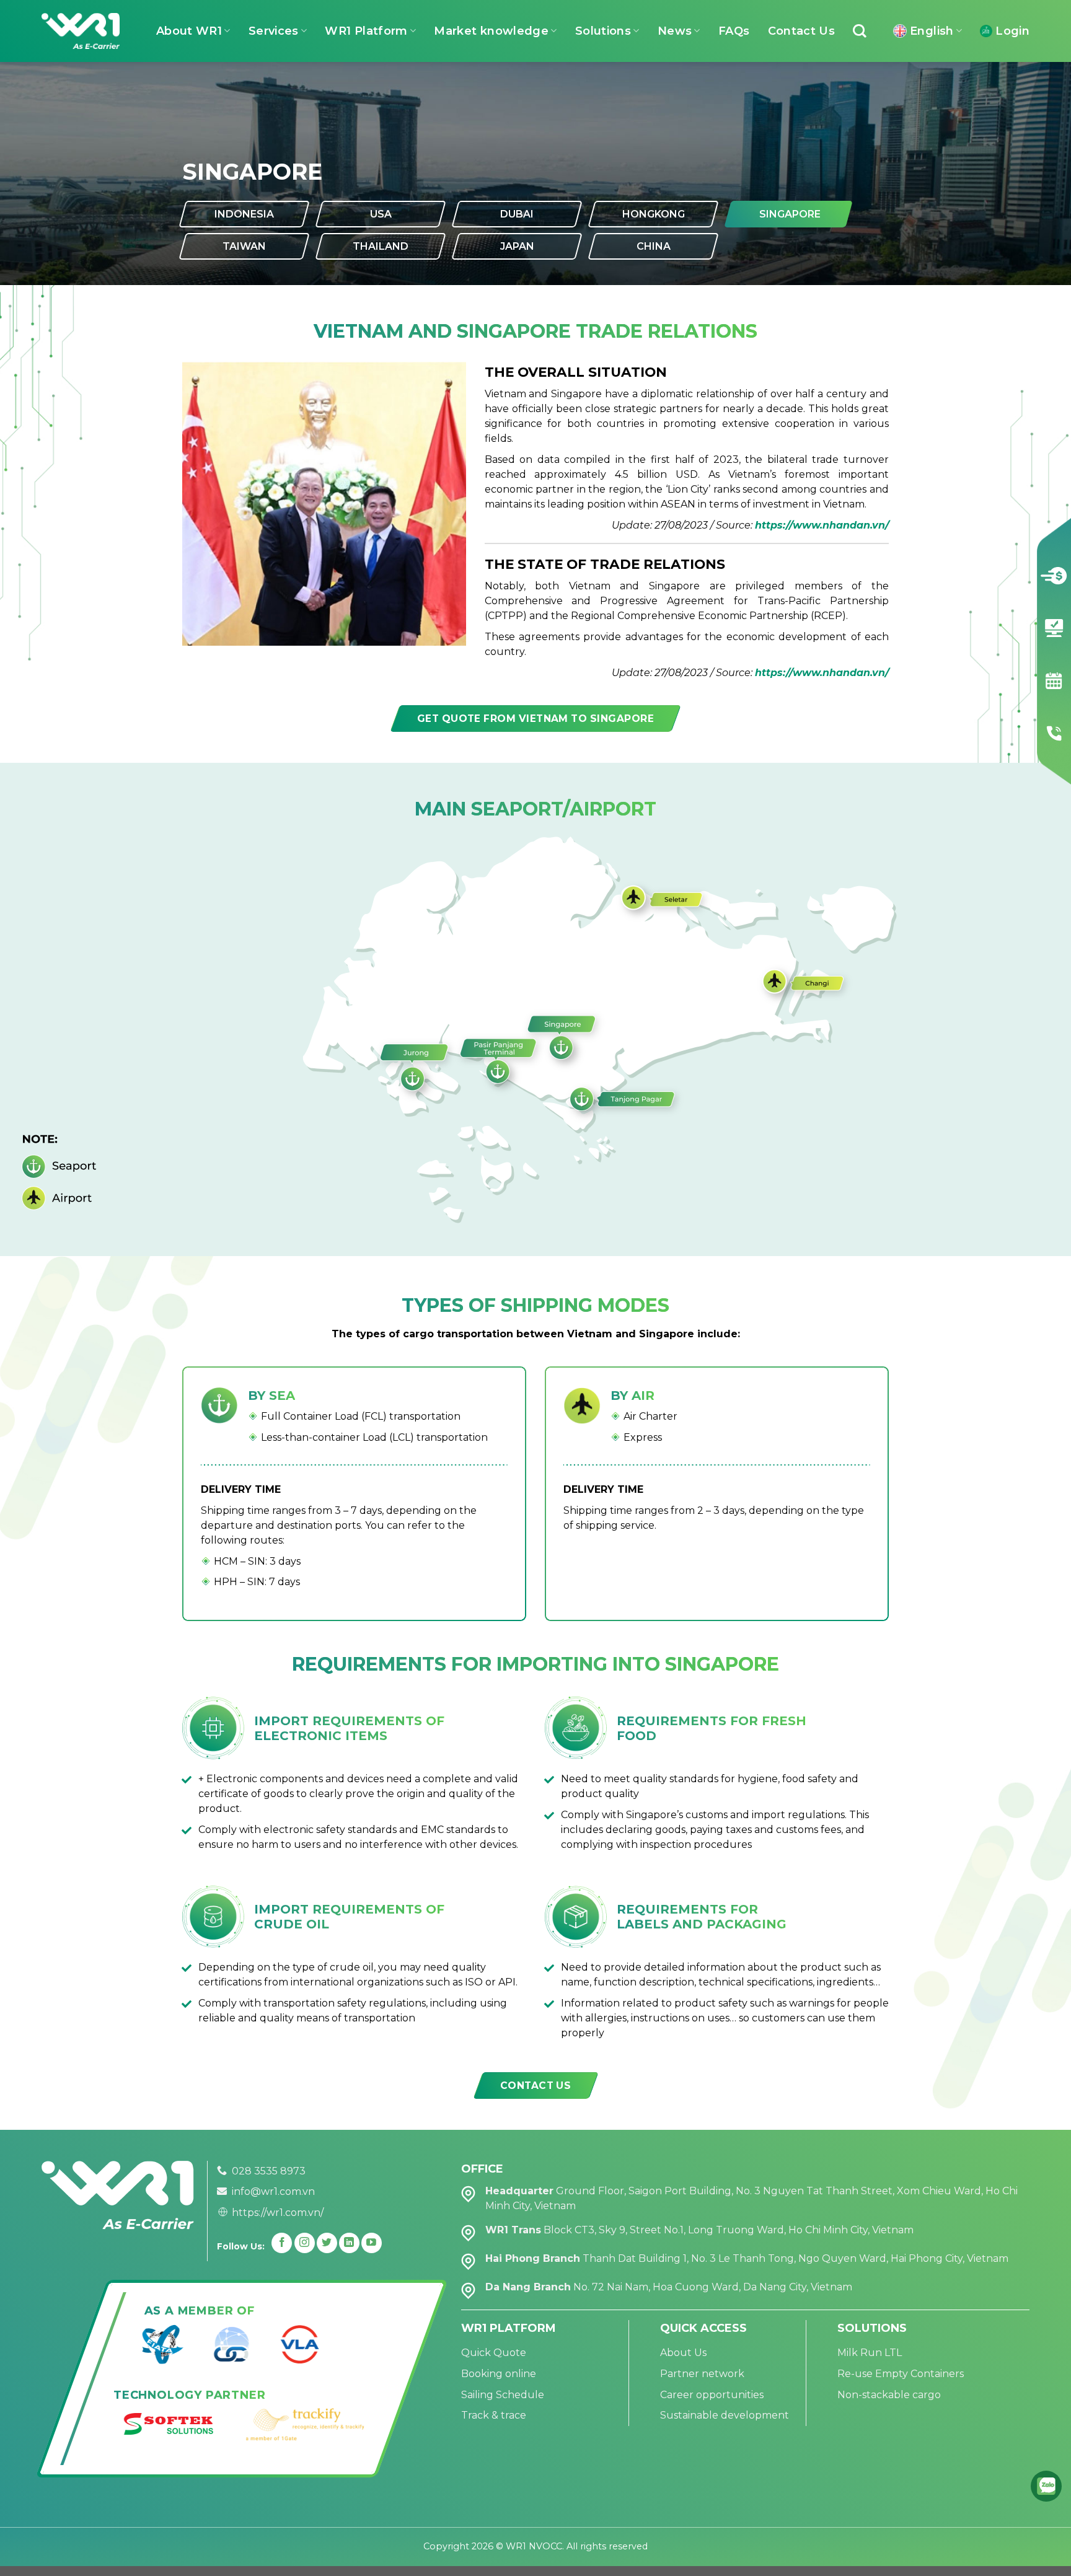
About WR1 (189, 31)
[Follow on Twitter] (327, 2243)
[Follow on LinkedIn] (349, 2243)
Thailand (381, 246)
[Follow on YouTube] (372, 2243)
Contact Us (802, 31)
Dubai (517, 214)
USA (381, 214)
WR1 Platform (366, 31)
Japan (517, 246)
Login (1012, 31)
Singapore (790, 214)
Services (274, 31)
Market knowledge (491, 31)
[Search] (860, 31)
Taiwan (244, 246)
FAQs (734, 31)
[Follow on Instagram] (305, 2243)
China (654, 246)
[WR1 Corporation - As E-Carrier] (81, 31)
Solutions (603, 31)
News (675, 31)
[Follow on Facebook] (282, 2243)
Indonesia (244, 214)
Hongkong (654, 214)
